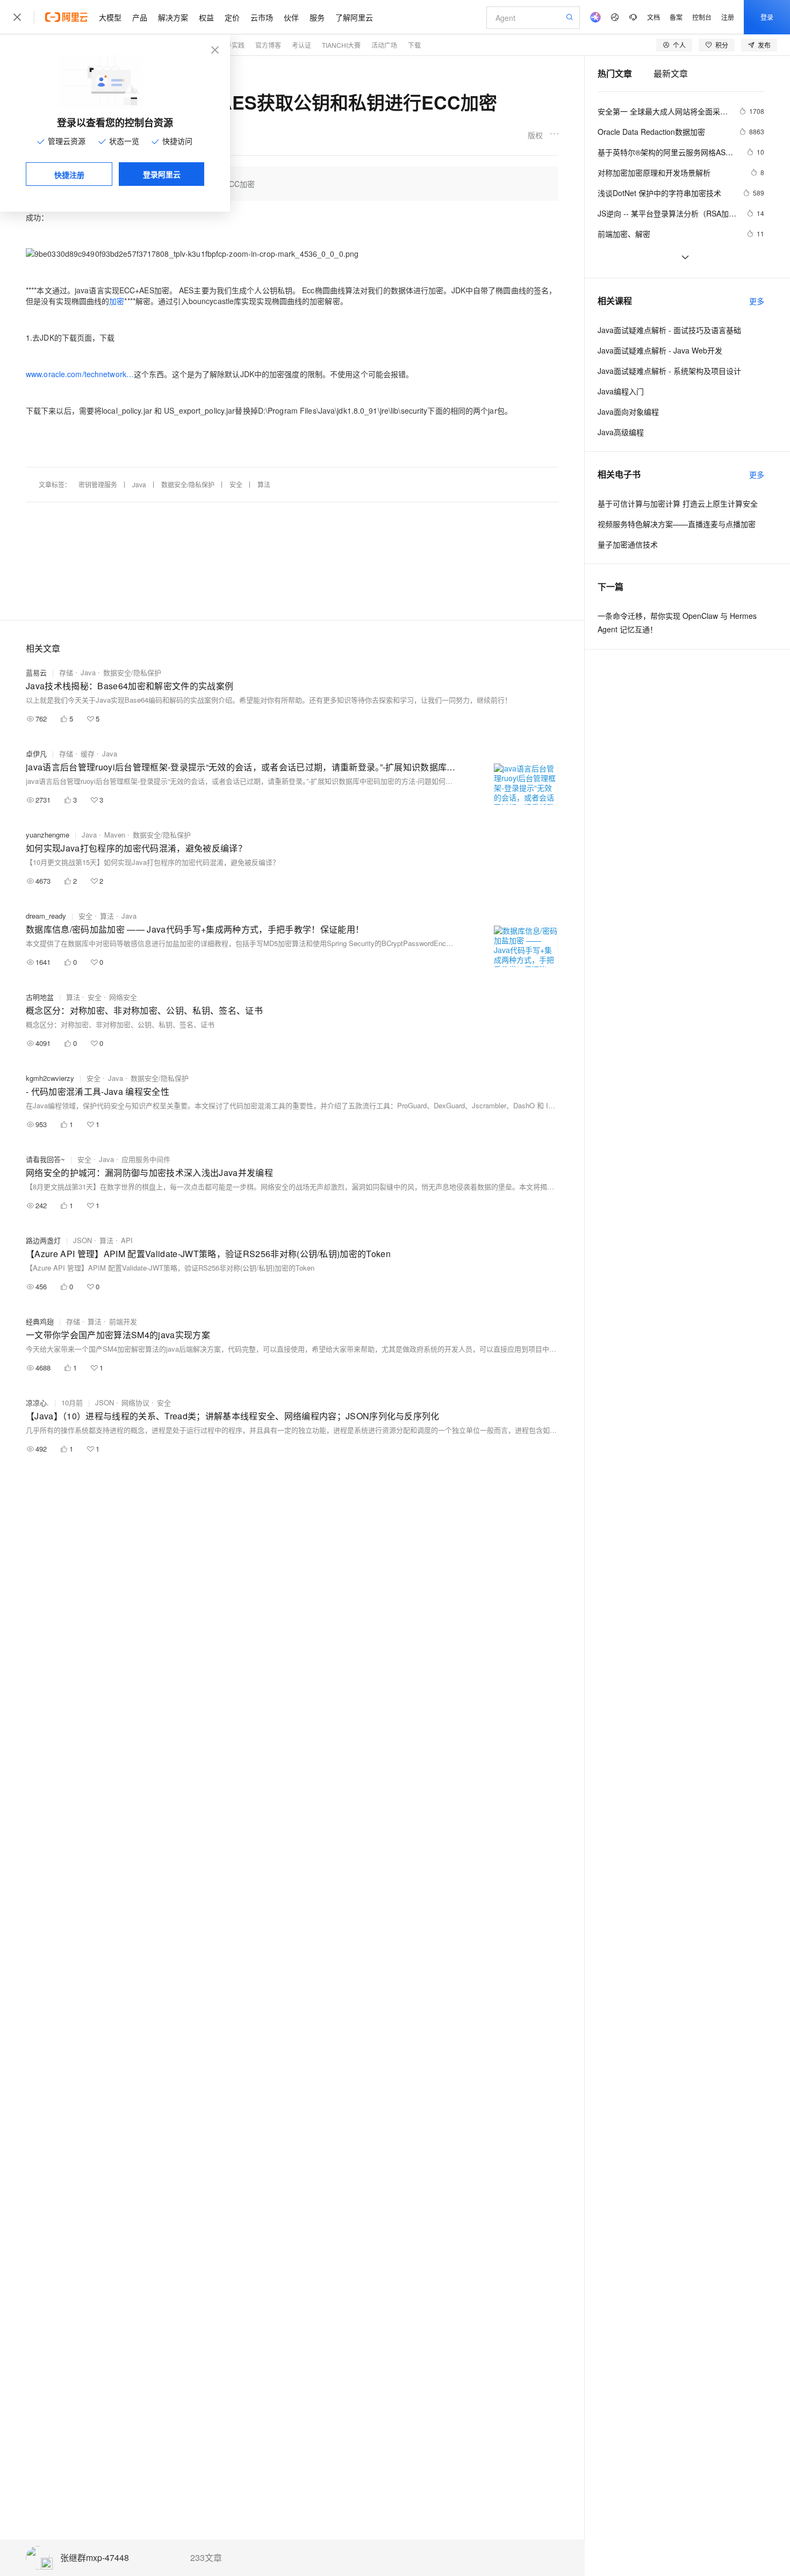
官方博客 (268, 45)
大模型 (110, 17)
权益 (206, 17)
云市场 (262, 17)
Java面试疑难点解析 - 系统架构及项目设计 (669, 371)
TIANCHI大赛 (341, 45)
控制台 (702, 17)
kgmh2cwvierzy (50, 1078)
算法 (264, 484)
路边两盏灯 (43, 1240)
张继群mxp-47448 (95, 2558)
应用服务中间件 (146, 1159)
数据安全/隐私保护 (188, 484)
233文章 (206, 2558)
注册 (728, 17)
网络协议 (135, 1402)
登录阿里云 (162, 174)
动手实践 (232, 45)
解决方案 (173, 17)
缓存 (88, 753)
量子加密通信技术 (628, 544)
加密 (117, 301)
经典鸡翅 (40, 1321)
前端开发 (123, 1321)
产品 (140, 17)
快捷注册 (69, 175)
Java (139, 484)
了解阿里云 (354, 17)
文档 (653, 17)
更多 (757, 301)
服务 (317, 17)
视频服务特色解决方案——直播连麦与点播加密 (677, 524)
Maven (115, 835)
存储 (66, 672)
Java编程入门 (621, 391)
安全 (236, 484)
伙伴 (291, 17)
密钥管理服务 (98, 484)
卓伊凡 (36, 753)
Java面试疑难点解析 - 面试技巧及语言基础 (669, 330)
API (127, 1240)
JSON (82, 1240)
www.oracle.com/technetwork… (80, 374)
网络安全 (123, 997)
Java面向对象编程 (628, 412)
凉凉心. (37, 1402)
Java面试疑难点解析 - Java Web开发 (660, 350)
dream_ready (46, 916)
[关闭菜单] (17, 17)
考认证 (301, 45)
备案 (676, 17)
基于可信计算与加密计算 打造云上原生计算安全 (678, 503)
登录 (767, 17)
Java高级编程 (621, 432)
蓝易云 (36, 672)
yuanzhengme (48, 835)
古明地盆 (40, 997)
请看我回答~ (45, 1159)
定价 (232, 17)
